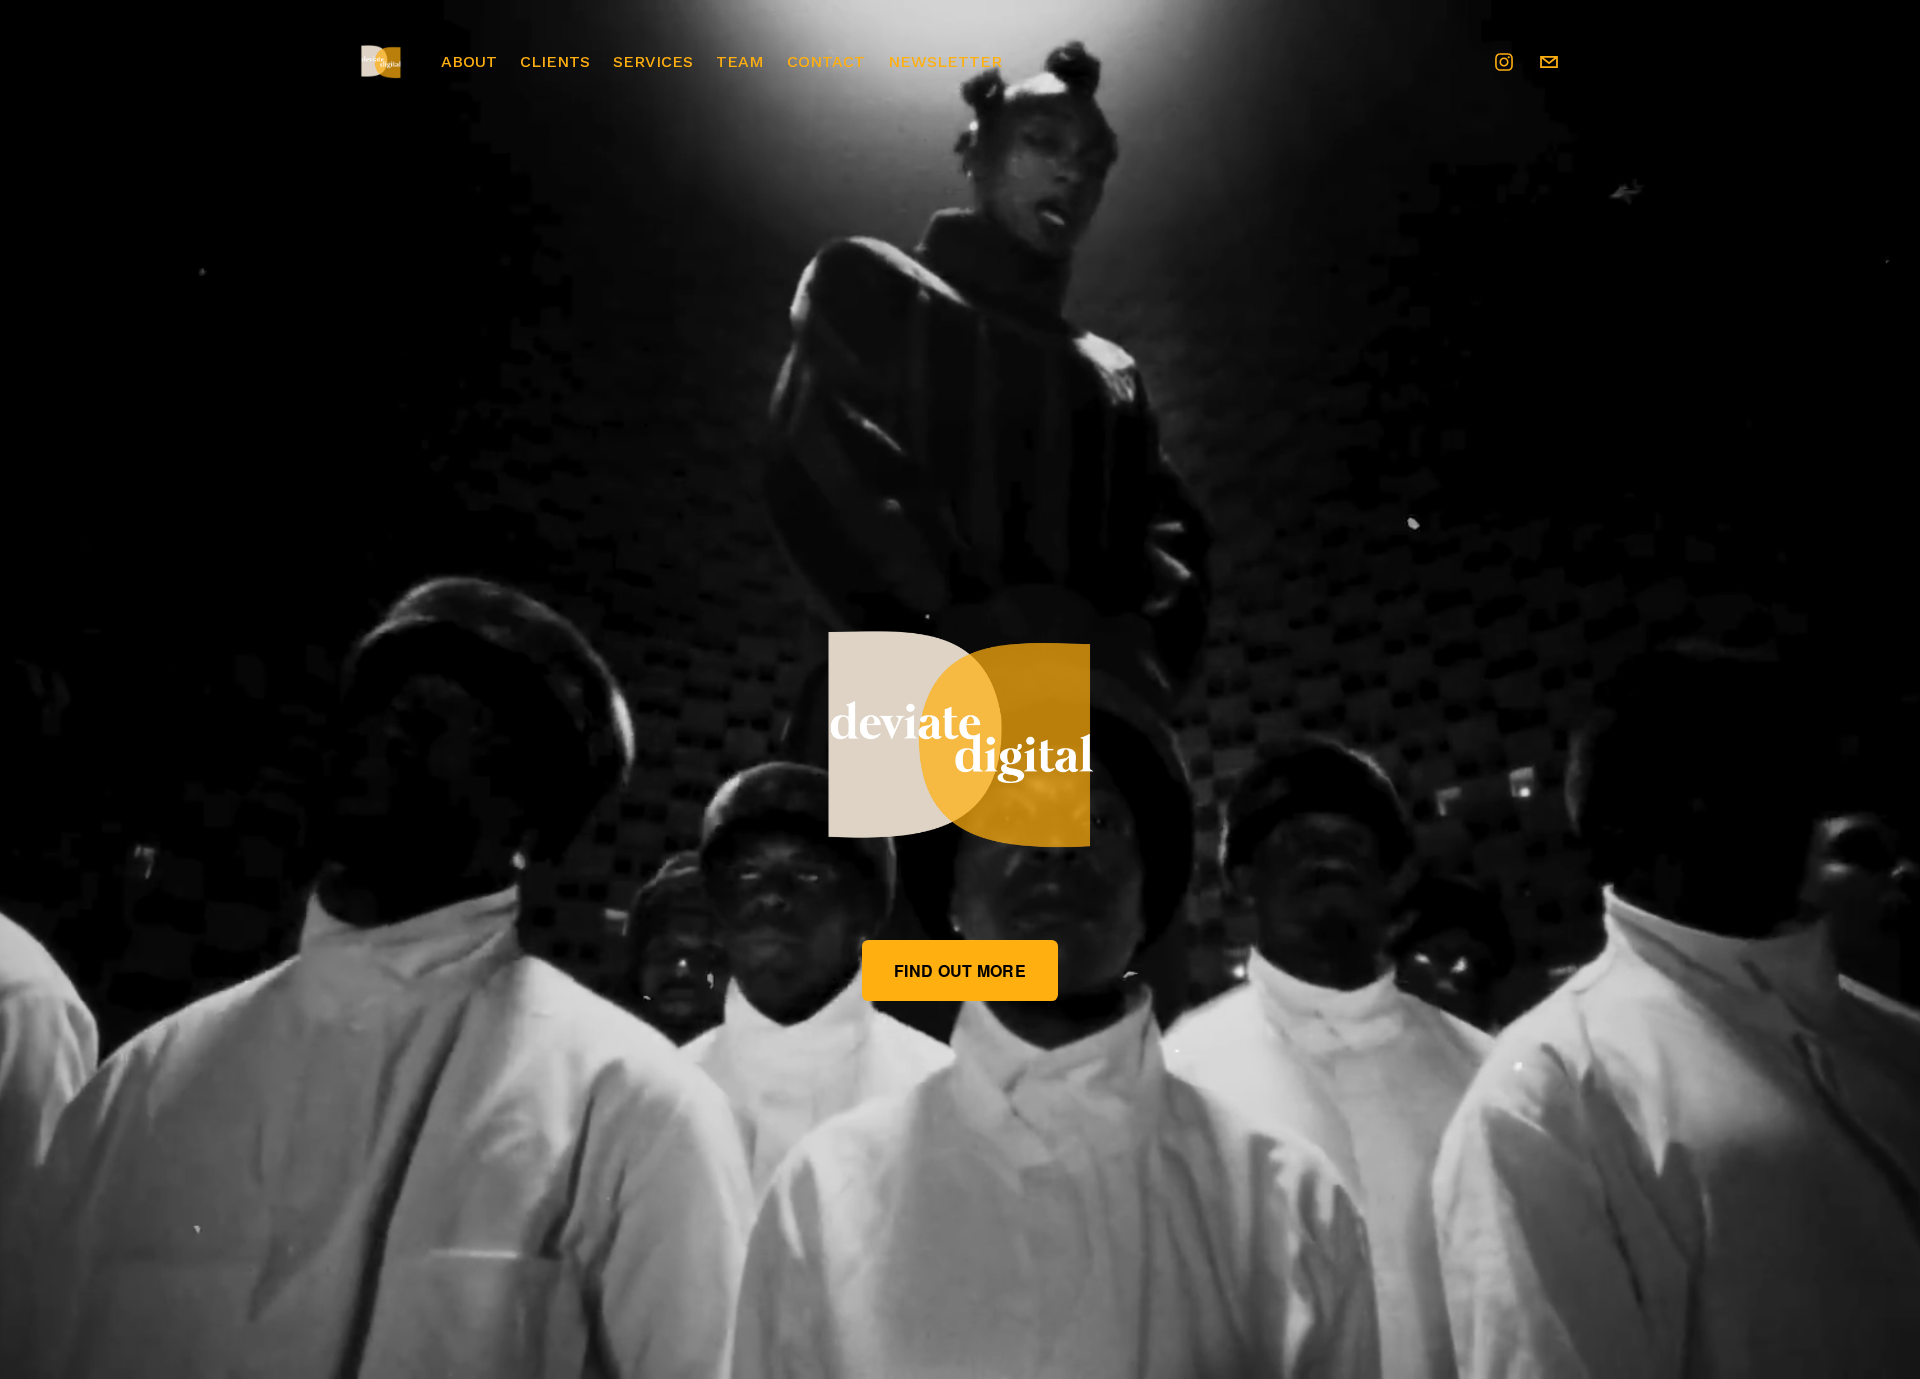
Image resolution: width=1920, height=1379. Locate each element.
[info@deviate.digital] (1549, 62)
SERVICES (653, 61)
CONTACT (826, 61)
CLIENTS (555, 61)
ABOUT (469, 61)
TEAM (740, 61)
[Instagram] (1504, 62)
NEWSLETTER (945, 61)
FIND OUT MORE (960, 970)
